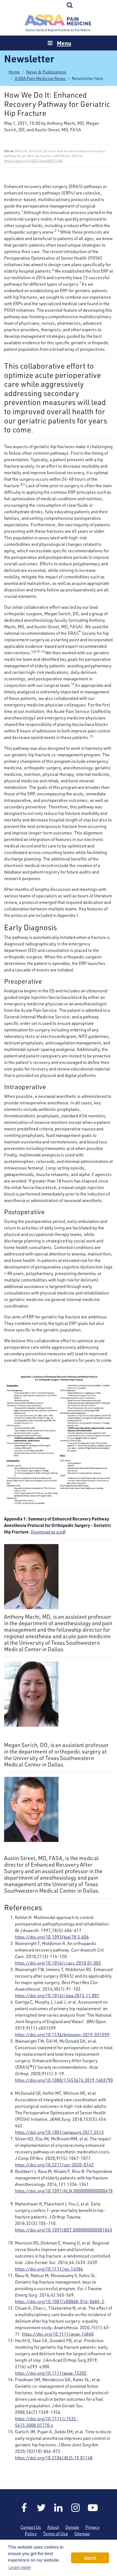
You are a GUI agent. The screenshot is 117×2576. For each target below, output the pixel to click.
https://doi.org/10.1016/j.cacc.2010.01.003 (58, 1963)
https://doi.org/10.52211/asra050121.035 (33, 161)
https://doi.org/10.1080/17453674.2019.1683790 (64, 2080)
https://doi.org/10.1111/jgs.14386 (49, 2269)
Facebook (24, 2508)
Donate (72, 2527)
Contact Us (31, 2527)
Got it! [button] (90, 2558)
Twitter (41, 2508)
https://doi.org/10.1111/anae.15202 (51, 2373)
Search (70, 5)
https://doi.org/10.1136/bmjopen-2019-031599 (62, 2035)
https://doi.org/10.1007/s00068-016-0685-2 (60, 2301)
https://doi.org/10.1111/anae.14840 (58, 2334)
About (53, 2527)
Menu (64, 43)
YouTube (93, 2508)
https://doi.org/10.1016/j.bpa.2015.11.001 (57, 1995)
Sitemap (82, 2534)
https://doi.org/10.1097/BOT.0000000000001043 (64, 2230)
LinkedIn (59, 2508)
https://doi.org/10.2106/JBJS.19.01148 (54, 2458)
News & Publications (46, 72)
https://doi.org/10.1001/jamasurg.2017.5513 (59, 2132)
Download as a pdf (48, 1532)
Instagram (76, 2508)
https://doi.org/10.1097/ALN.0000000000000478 (64, 2191)
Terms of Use (56, 2534)
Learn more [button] (20, 2567)
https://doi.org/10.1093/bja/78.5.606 (52, 1937)
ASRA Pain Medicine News (40, 78)
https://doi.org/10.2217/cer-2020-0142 (54, 2165)
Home (59, 23)
